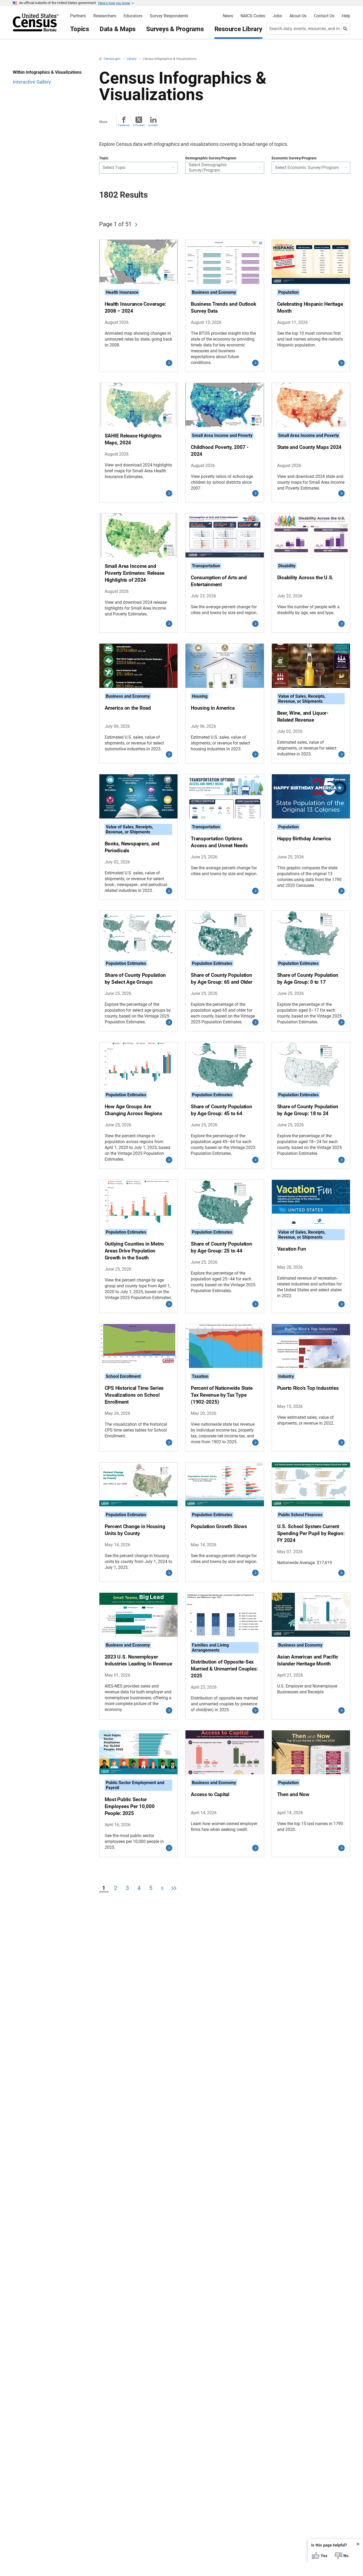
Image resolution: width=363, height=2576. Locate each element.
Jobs (277, 16)
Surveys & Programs (175, 29)
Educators (133, 16)
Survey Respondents (169, 16)
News (228, 16)
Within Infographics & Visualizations (47, 72)
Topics (80, 29)
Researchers (105, 16)
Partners (78, 16)
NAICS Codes (253, 16)
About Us (298, 16)
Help (346, 16)
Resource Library (238, 29)
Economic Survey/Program (294, 158)
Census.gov (112, 59)
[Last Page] (174, 1889)
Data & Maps (118, 29)
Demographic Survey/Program (211, 158)
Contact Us (324, 16)
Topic (104, 158)
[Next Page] (136, 225)
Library (132, 59)
